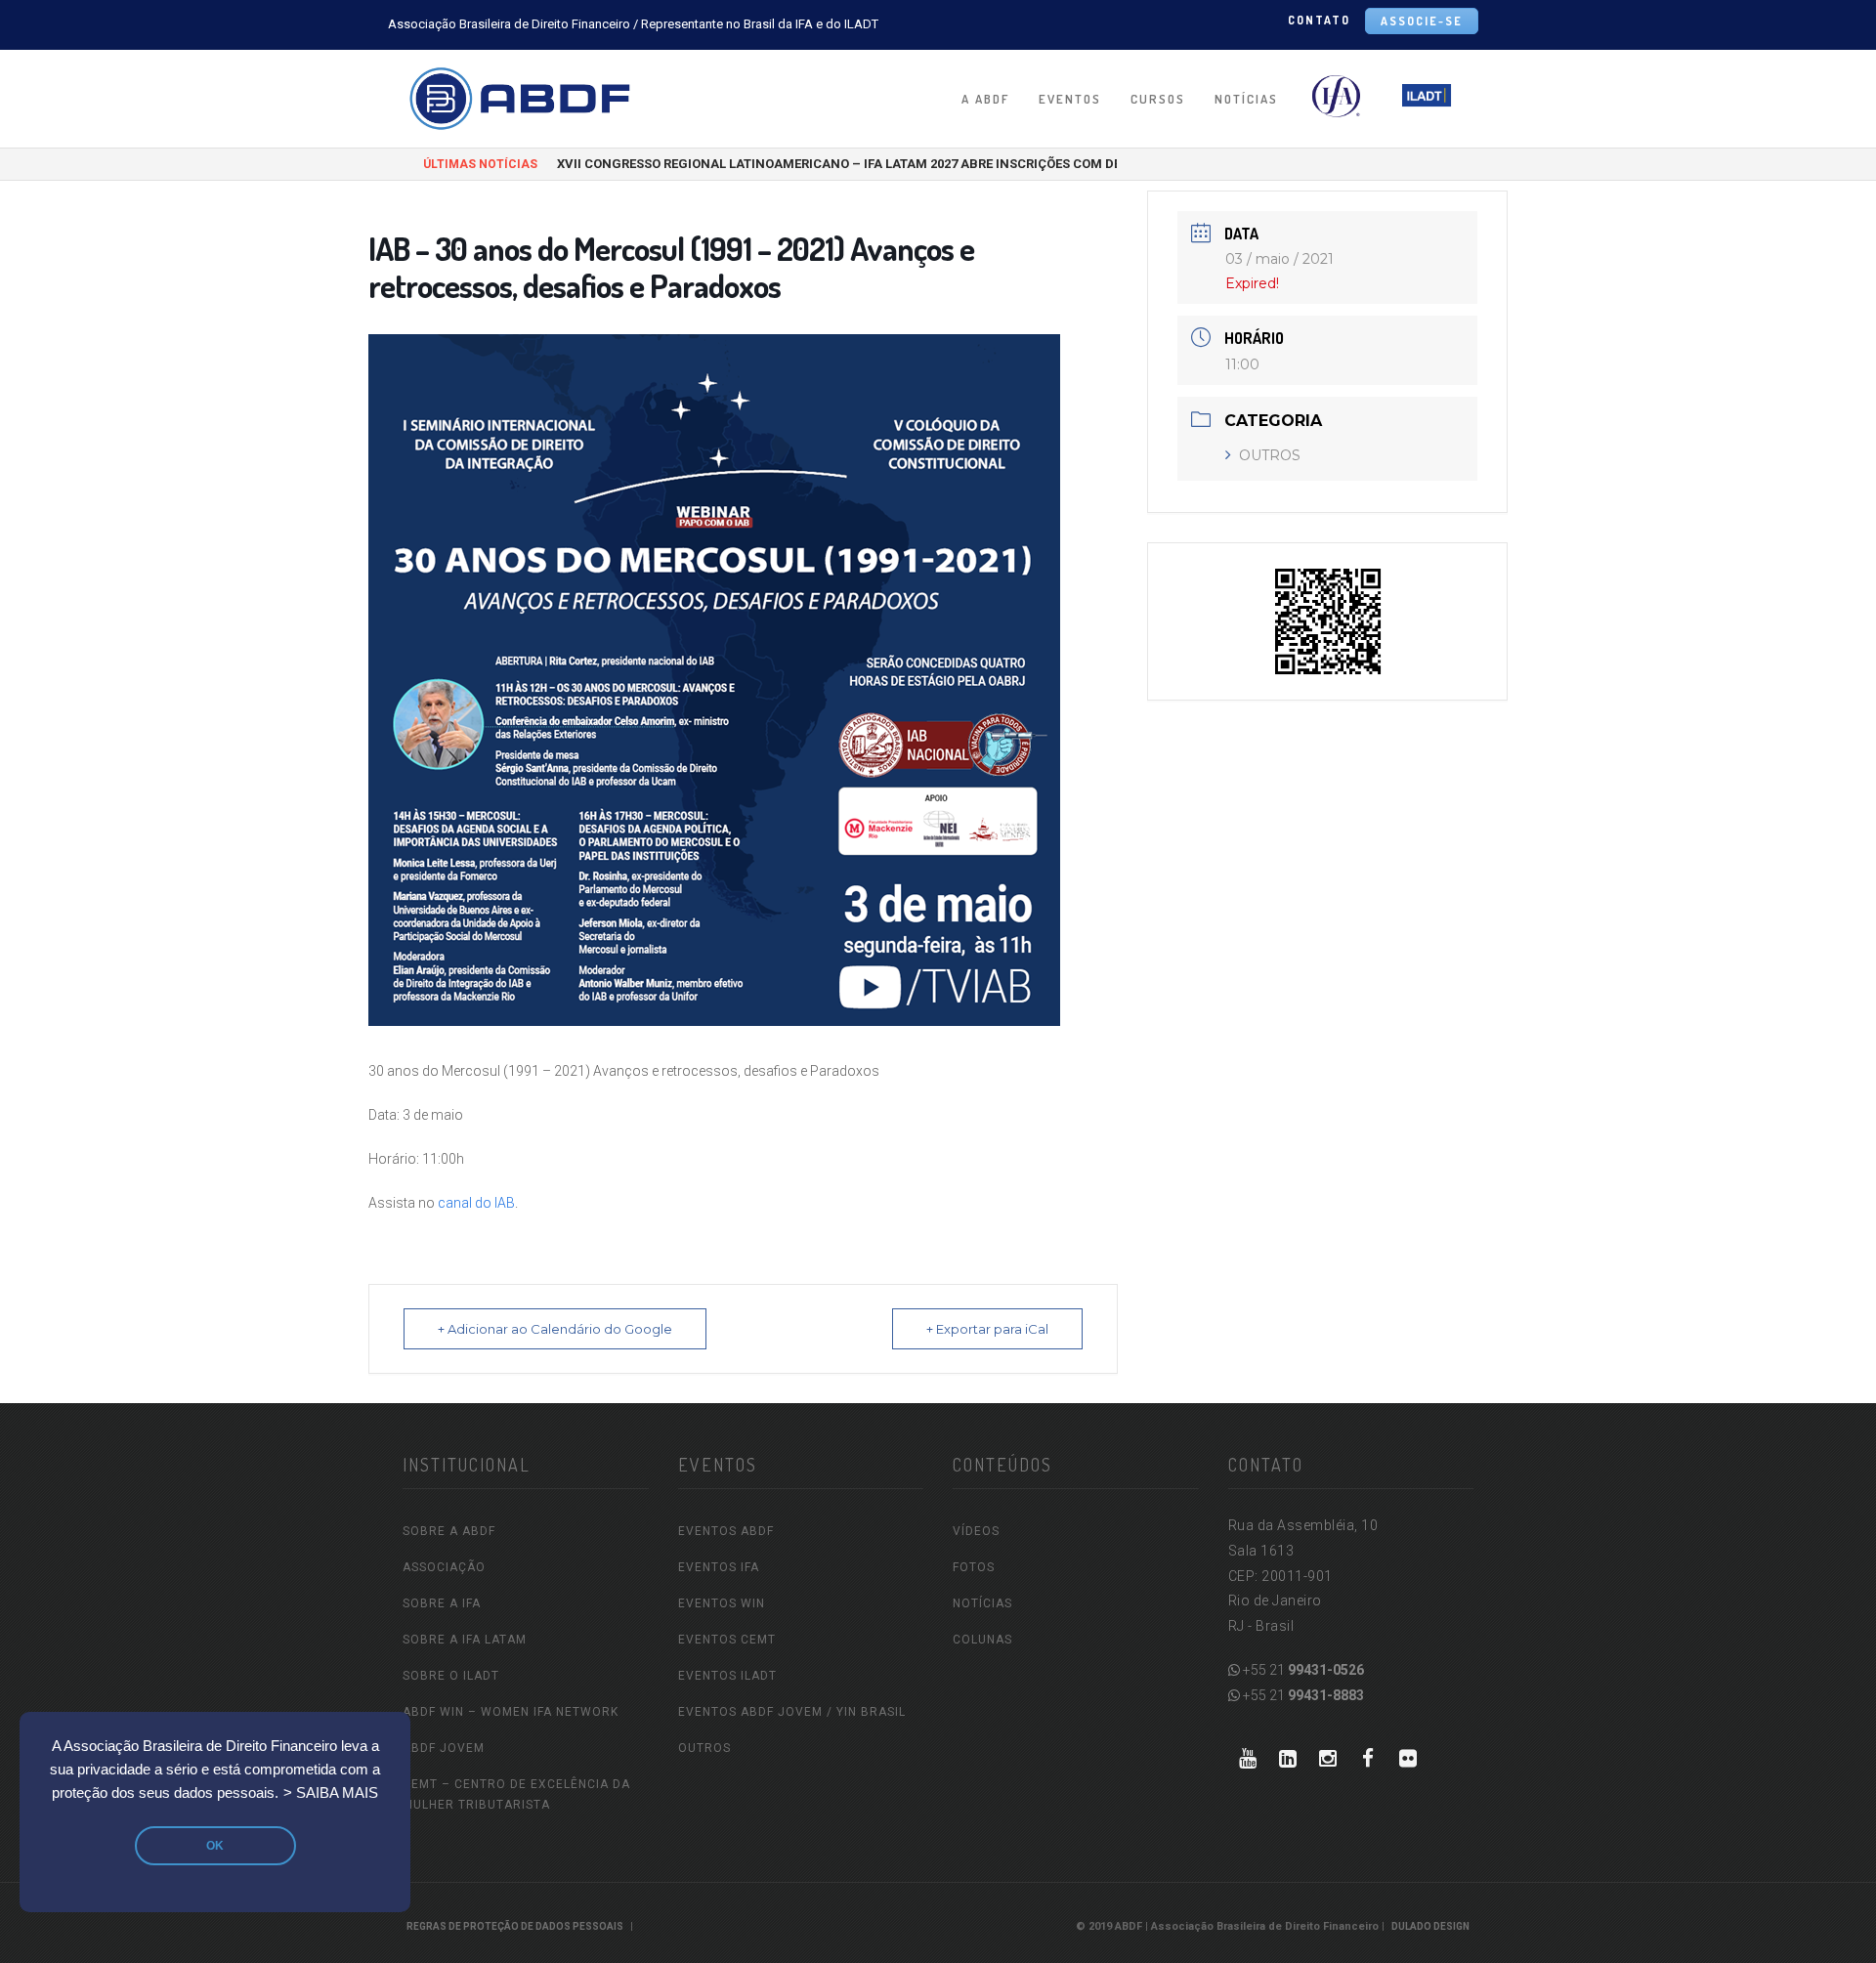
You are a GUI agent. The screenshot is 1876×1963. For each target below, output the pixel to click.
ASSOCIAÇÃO (444, 1567)
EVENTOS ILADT (727, 1676)
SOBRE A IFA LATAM (465, 1640)
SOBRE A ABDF (449, 1531)
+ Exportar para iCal (987, 1329)
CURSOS (1158, 99)
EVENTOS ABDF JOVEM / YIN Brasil (792, 1712)
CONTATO (1319, 20)
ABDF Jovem (444, 1748)
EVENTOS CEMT (727, 1640)
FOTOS (974, 1567)
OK (215, 1846)
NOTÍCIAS (1246, 99)
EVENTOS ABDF (726, 1531)
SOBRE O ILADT (451, 1676)
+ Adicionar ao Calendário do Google (555, 1329)
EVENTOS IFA (719, 1567)
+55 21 (1302, 1670)
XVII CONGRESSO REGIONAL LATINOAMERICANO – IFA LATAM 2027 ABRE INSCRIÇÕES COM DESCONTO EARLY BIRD (900, 164)
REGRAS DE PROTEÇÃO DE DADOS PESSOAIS (515, 1926)
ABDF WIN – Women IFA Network (511, 1712)
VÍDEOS (976, 1531)
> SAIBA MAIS (331, 1793)
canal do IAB (476, 1203)
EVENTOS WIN (722, 1603)
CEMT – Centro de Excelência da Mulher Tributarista (516, 1794)
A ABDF (985, 99)
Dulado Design (1430, 1926)
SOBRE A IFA (442, 1603)
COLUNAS (982, 1640)
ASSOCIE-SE (1422, 21)
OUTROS (1270, 455)
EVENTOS (1070, 99)
